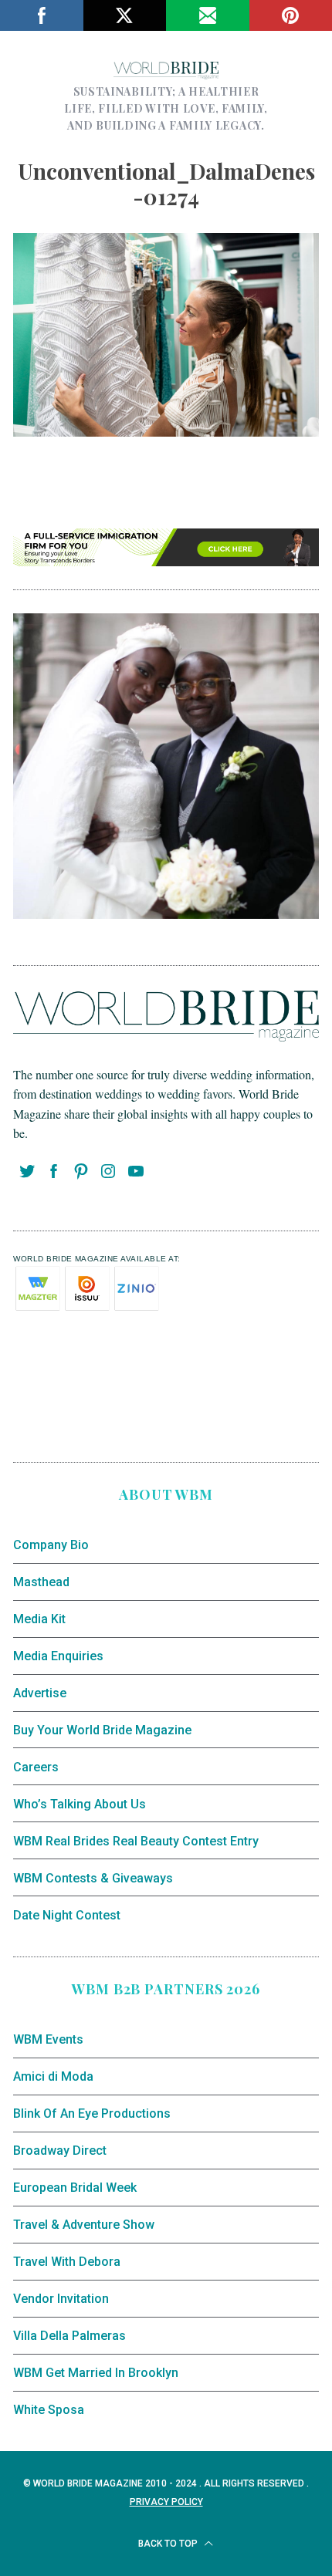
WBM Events (48, 2039)
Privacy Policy (166, 2502)
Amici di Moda (53, 2076)
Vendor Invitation (61, 2299)
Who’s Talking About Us (80, 1804)
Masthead (41, 1582)
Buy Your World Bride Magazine (102, 1730)
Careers (36, 1767)
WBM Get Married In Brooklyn (96, 2373)
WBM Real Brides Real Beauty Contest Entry (136, 1841)
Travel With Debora (67, 2262)
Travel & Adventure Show (84, 2225)
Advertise (40, 1693)
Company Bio (51, 1545)
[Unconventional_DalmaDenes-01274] (166, 431)
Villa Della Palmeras (69, 2336)
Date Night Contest (67, 1915)
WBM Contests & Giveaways (93, 1878)
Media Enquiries (58, 1656)
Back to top (169, 2544)
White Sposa (49, 2410)
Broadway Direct (60, 2151)
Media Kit (39, 1619)
